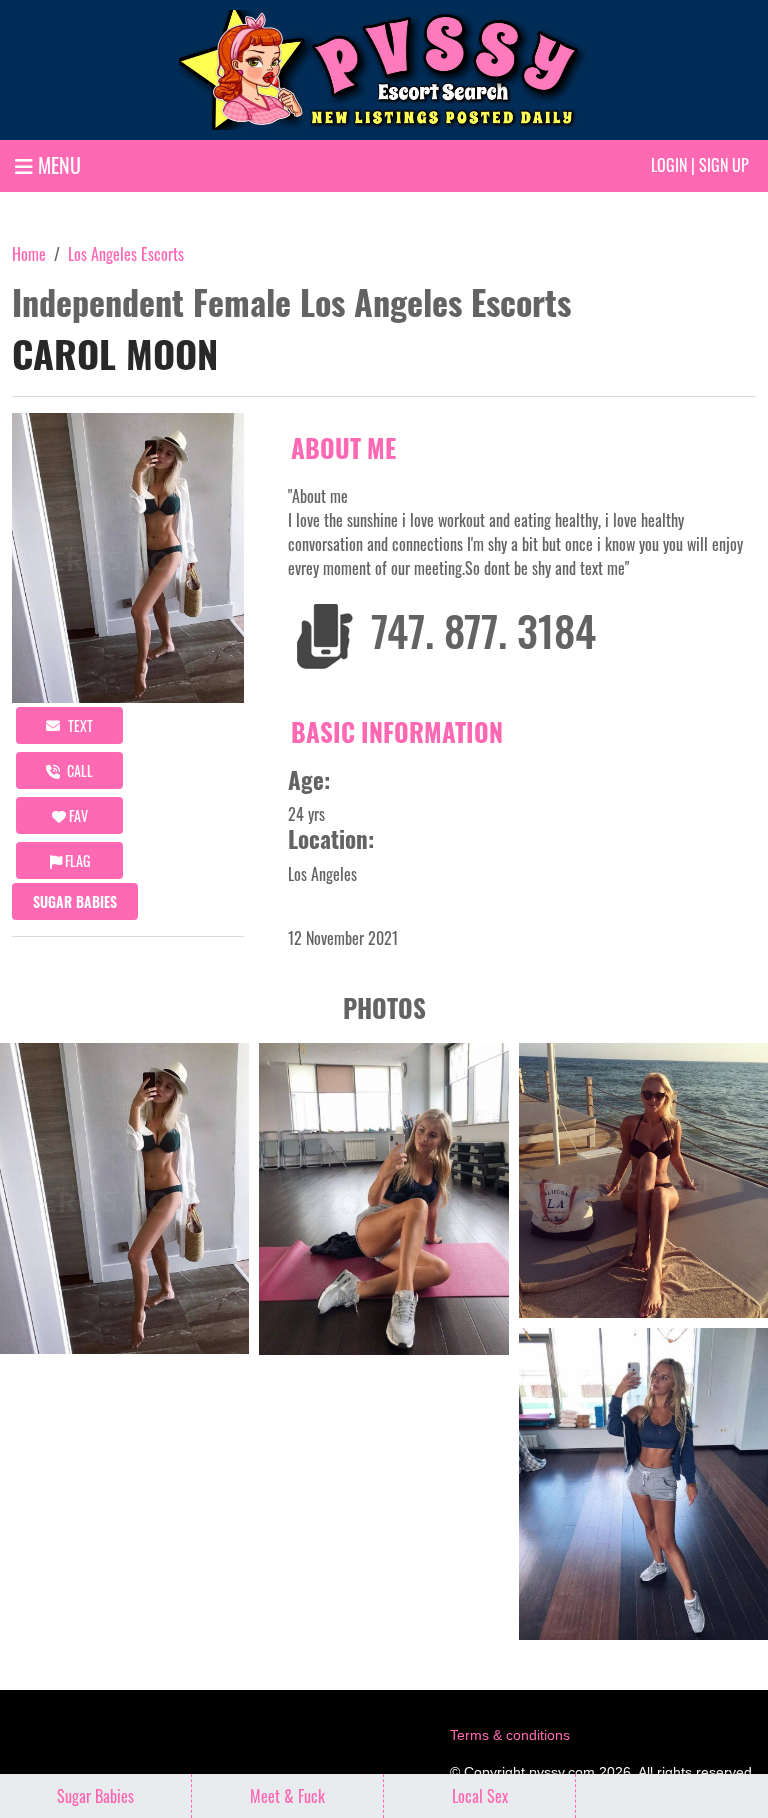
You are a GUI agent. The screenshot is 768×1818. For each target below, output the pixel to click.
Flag (76, 860)
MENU (57, 165)
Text (79, 725)
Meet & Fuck (287, 1796)
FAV (77, 815)
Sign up (724, 165)
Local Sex (480, 1796)
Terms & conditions (510, 1735)
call (78, 770)
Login (669, 165)
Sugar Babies (75, 901)
